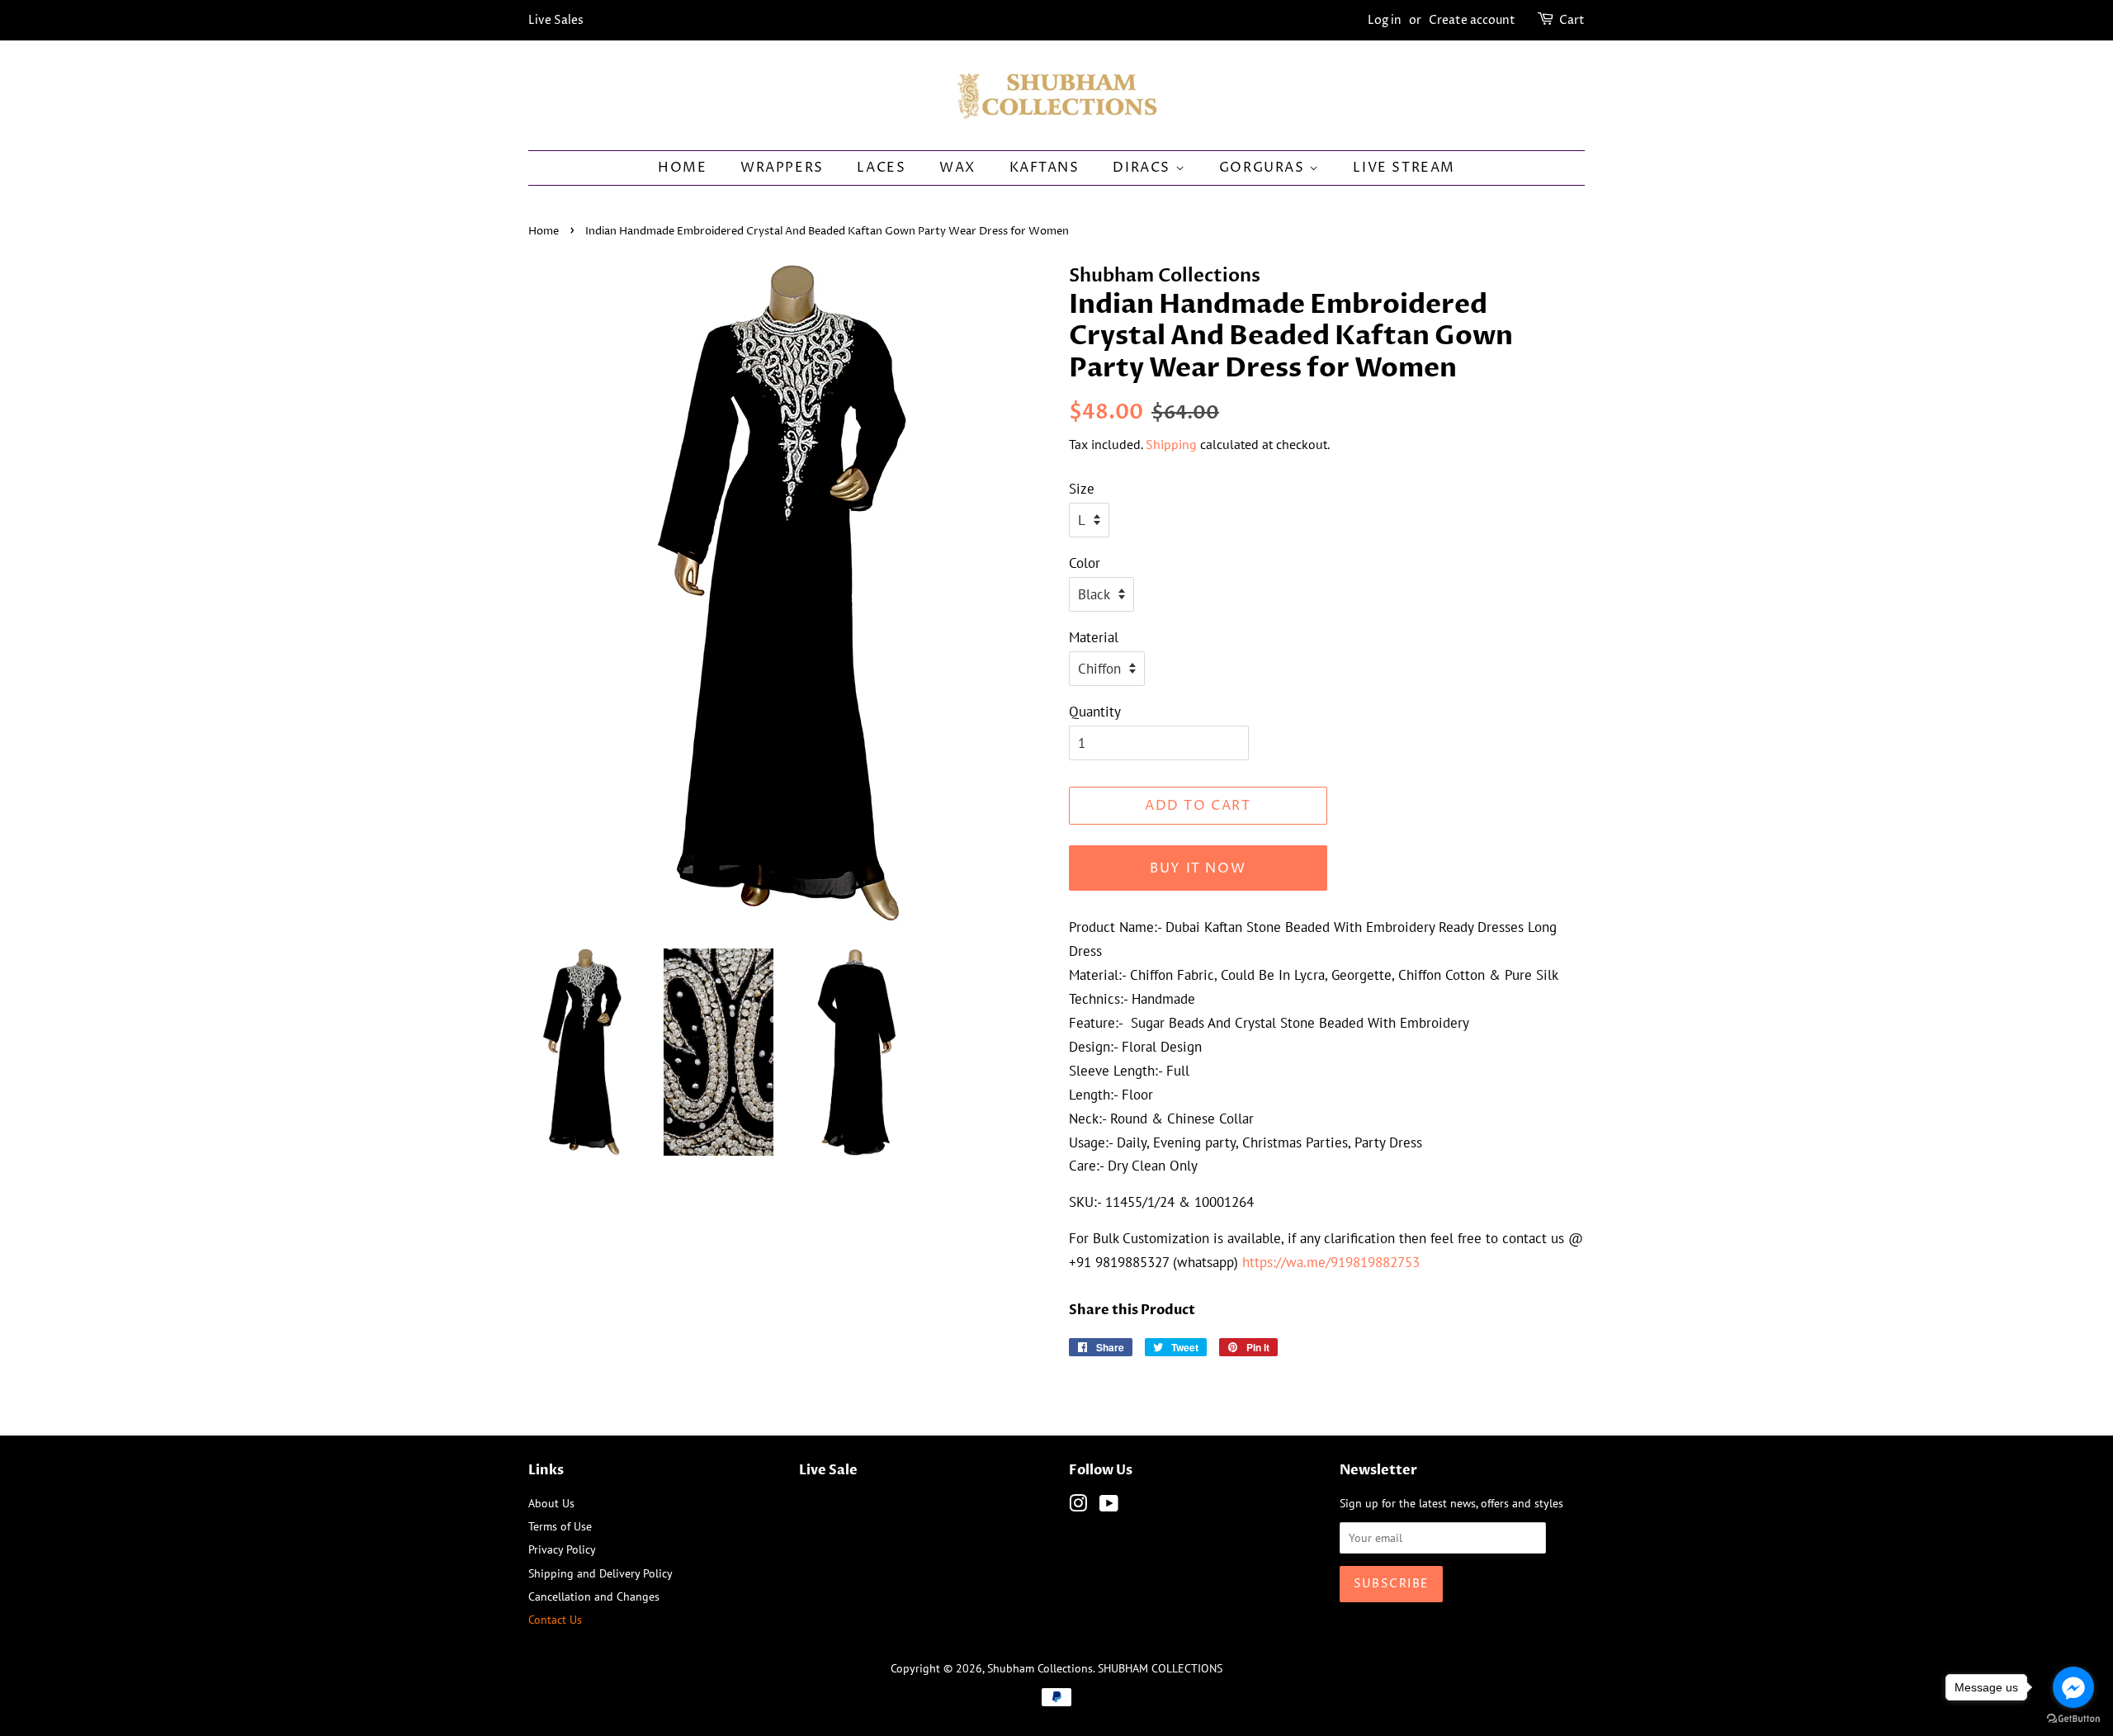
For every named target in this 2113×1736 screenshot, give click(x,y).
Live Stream (1404, 168)
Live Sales (556, 20)
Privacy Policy (562, 1549)
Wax (957, 168)
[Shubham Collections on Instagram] (1078, 1506)
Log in (1385, 20)
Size (1082, 489)
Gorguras (1264, 168)
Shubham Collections (1040, 1668)
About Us (551, 1503)
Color (1085, 563)
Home (682, 168)
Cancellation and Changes (594, 1596)
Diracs (1144, 168)
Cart (1572, 20)
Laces (881, 168)
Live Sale (828, 1470)
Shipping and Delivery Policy (600, 1573)
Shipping (1171, 444)
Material (1094, 637)
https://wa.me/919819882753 (1331, 1262)
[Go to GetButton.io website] (2073, 1719)
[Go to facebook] (2073, 1687)
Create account (1472, 20)
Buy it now (1198, 868)
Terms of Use (560, 1526)
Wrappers (782, 168)
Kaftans (1045, 168)
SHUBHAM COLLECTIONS (1160, 1668)
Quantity (1095, 712)
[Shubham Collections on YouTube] (1109, 1506)
